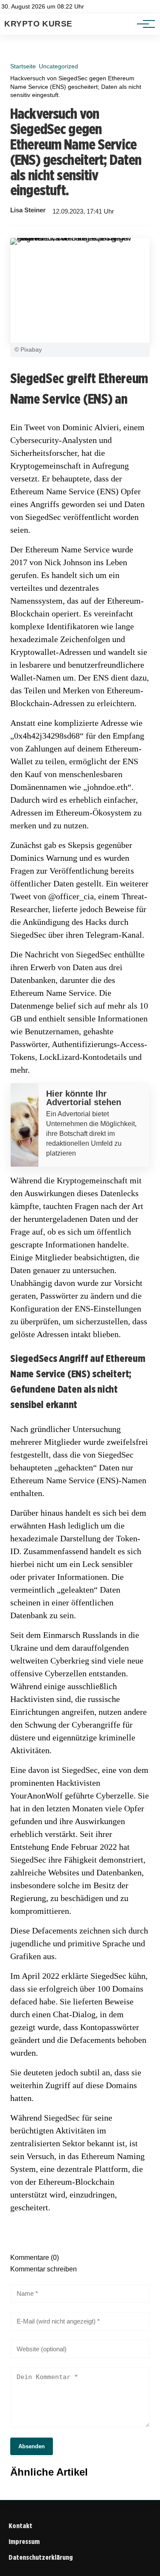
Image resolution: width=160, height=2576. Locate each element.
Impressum (24, 2542)
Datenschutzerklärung (41, 2557)
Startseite (23, 66)
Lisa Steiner (28, 210)
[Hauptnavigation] (143, 24)
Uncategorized (58, 66)
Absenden (32, 2446)
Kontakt (20, 2526)
